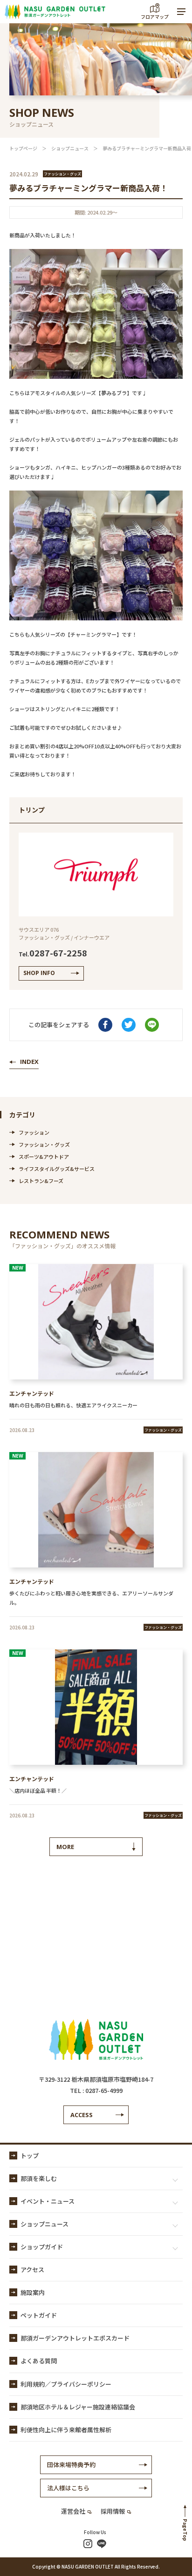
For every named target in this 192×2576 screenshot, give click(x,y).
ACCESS (82, 2115)
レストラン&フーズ (41, 1181)
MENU (181, 12)
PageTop (185, 2530)
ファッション (34, 1132)
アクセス (32, 2270)
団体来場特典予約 (71, 2465)
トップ (30, 2156)
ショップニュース (70, 148)
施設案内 (33, 2292)
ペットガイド (39, 2315)
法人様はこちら (68, 2488)
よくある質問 (39, 2361)
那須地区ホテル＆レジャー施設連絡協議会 (78, 2407)
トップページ (23, 148)
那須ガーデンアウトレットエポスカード (75, 2338)
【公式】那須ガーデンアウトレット (55, 12)
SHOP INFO (39, 973)
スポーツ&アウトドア (44, 1157)
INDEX (29, 1062)
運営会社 (73, 2511)
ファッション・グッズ (44, 1144)
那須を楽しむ (39, 2178)
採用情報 (113, 2511)
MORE (65, 1847)
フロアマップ (155, 17)
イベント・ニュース (48, 2201)
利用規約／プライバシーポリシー (66, 2384)
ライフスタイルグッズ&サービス (57, 1169)
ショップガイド (42, 2247)
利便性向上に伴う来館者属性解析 (66, 2430)
